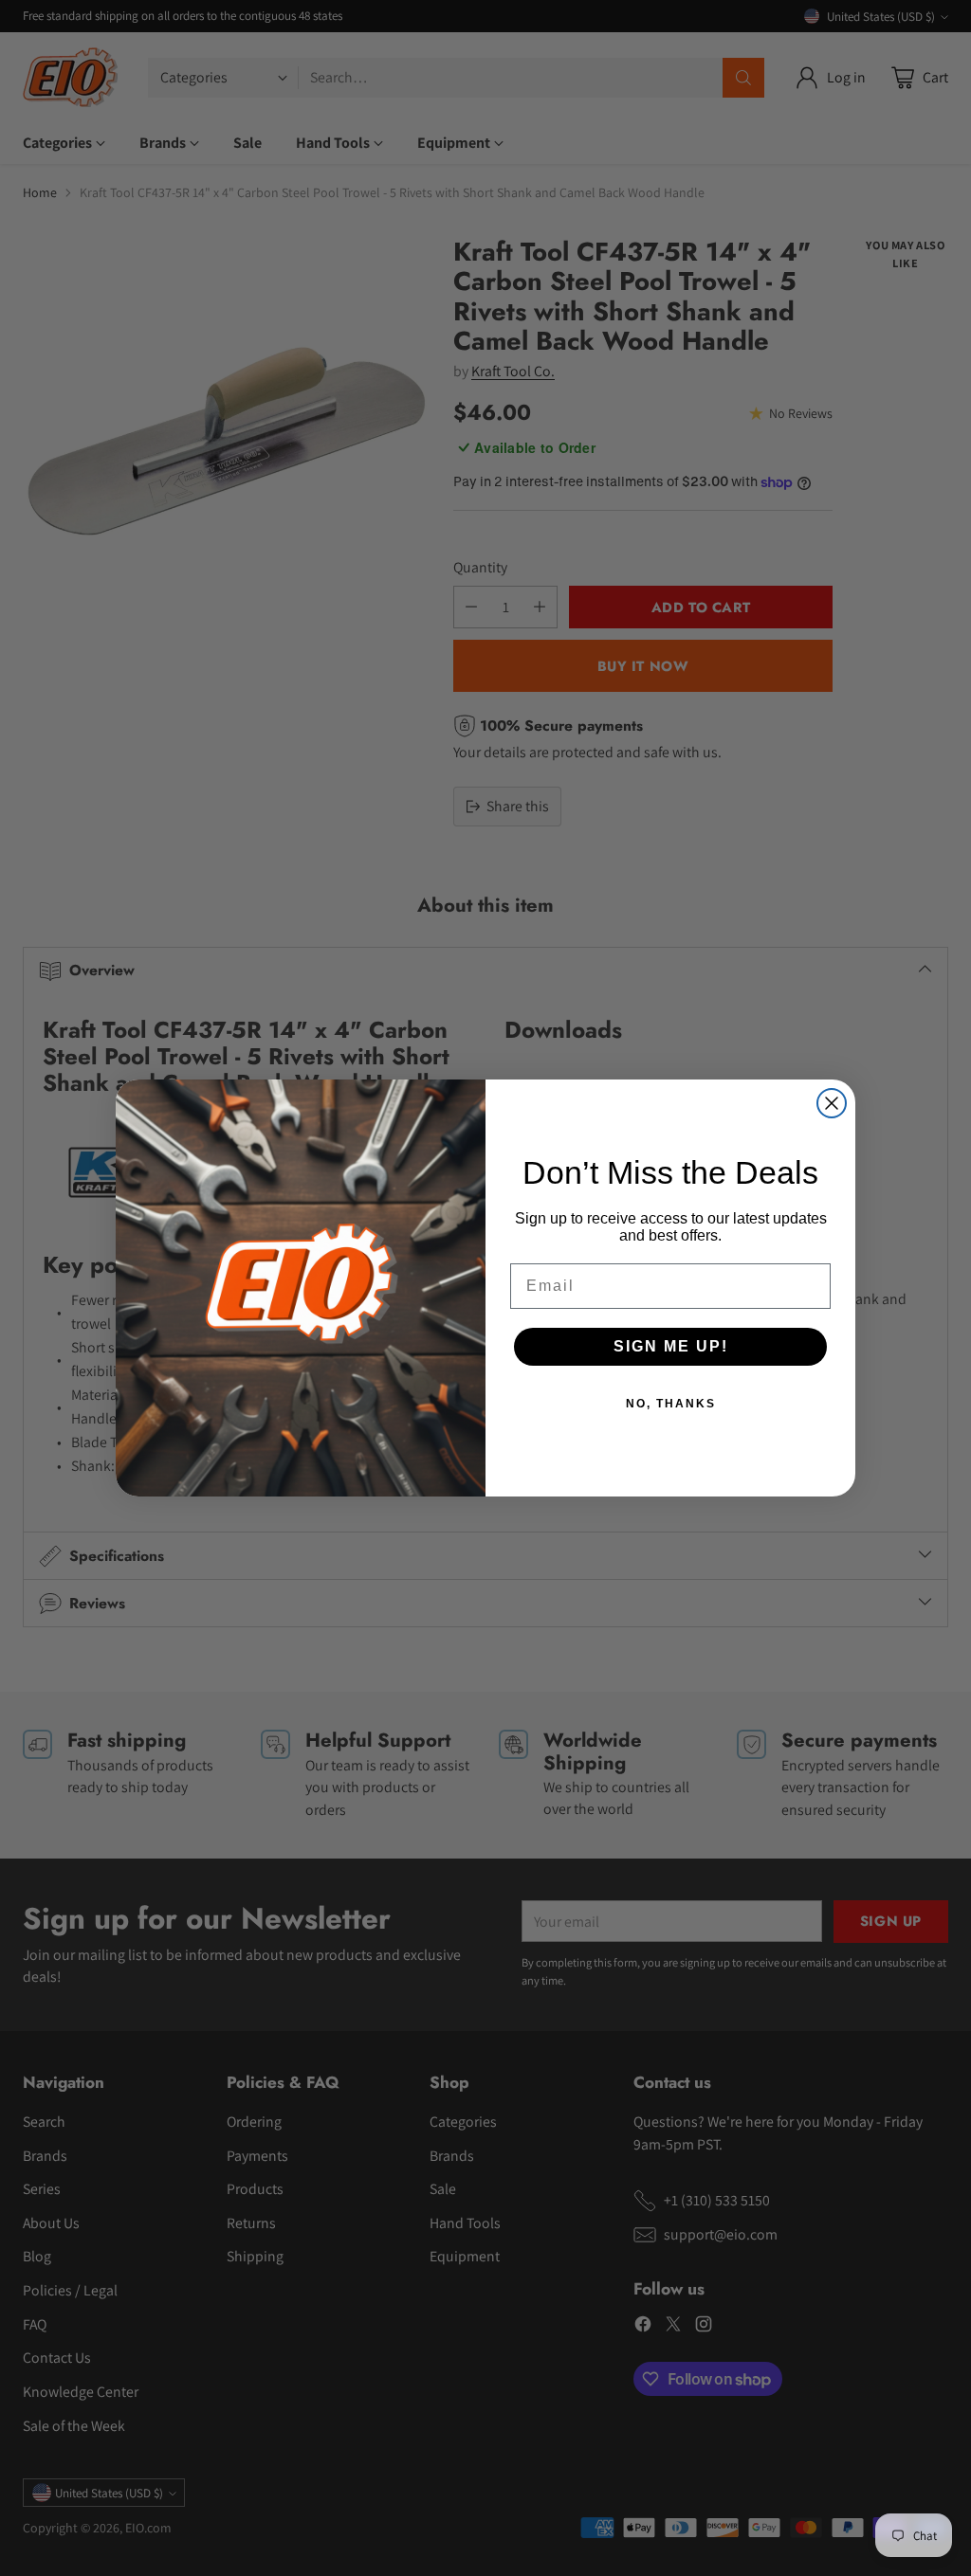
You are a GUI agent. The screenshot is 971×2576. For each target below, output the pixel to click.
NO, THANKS (671, 1404)
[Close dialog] (832, 1103)
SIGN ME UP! (671, 1346)
